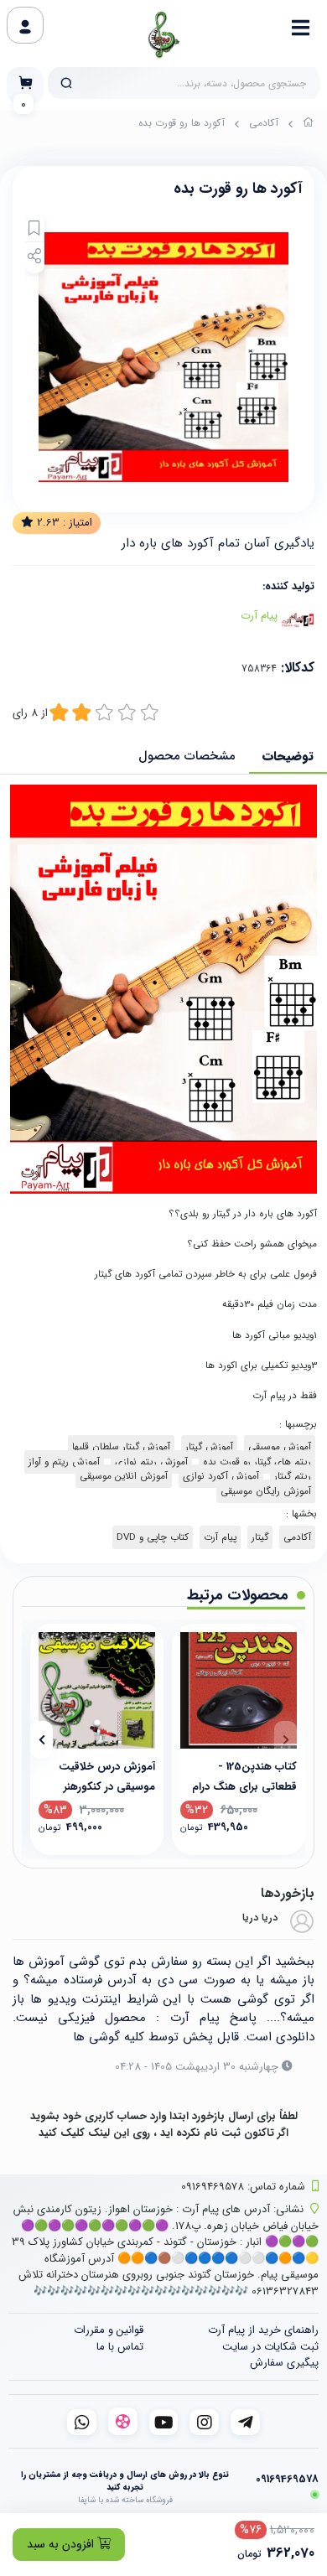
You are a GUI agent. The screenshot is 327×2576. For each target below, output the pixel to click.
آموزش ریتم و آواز (64, 1462)
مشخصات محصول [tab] (187, 756)
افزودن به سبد (62, 2544)
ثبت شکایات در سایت (270, 2347)
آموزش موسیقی (280, 1447)
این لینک (109, 2133)
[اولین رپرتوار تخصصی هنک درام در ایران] (239, 1690)
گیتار (260, 1537)
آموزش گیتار (209, 1447)
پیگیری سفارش (284, 2363)
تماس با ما (120, 2347)
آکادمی (264, 123)
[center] (66, 83)
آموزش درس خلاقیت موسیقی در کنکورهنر (107, 1776)
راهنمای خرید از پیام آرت (263, 2330)
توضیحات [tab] (288, 756)
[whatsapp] (82, 2422)
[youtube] (164, 2422)
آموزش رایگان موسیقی (266, 1491)
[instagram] (204, 2422)
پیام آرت (259, 616)
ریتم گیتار (293, 1476)
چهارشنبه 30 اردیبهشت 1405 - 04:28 (197, 2067)
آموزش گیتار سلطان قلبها (121, 1447)
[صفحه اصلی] (309, 125)
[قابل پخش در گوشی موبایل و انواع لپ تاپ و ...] (97, 1690)
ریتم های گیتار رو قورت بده (257, 1462)
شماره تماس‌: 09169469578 (243, 2187)
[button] (285, 1739)
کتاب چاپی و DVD (153, 1537)
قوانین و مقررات (109, 2330)
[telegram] (245, 2422)
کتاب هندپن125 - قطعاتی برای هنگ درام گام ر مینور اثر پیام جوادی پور (239, 1776)
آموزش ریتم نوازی (151, 1462)
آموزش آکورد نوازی (221, 1476)
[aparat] (123, 2421)
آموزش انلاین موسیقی (124, 1476)
